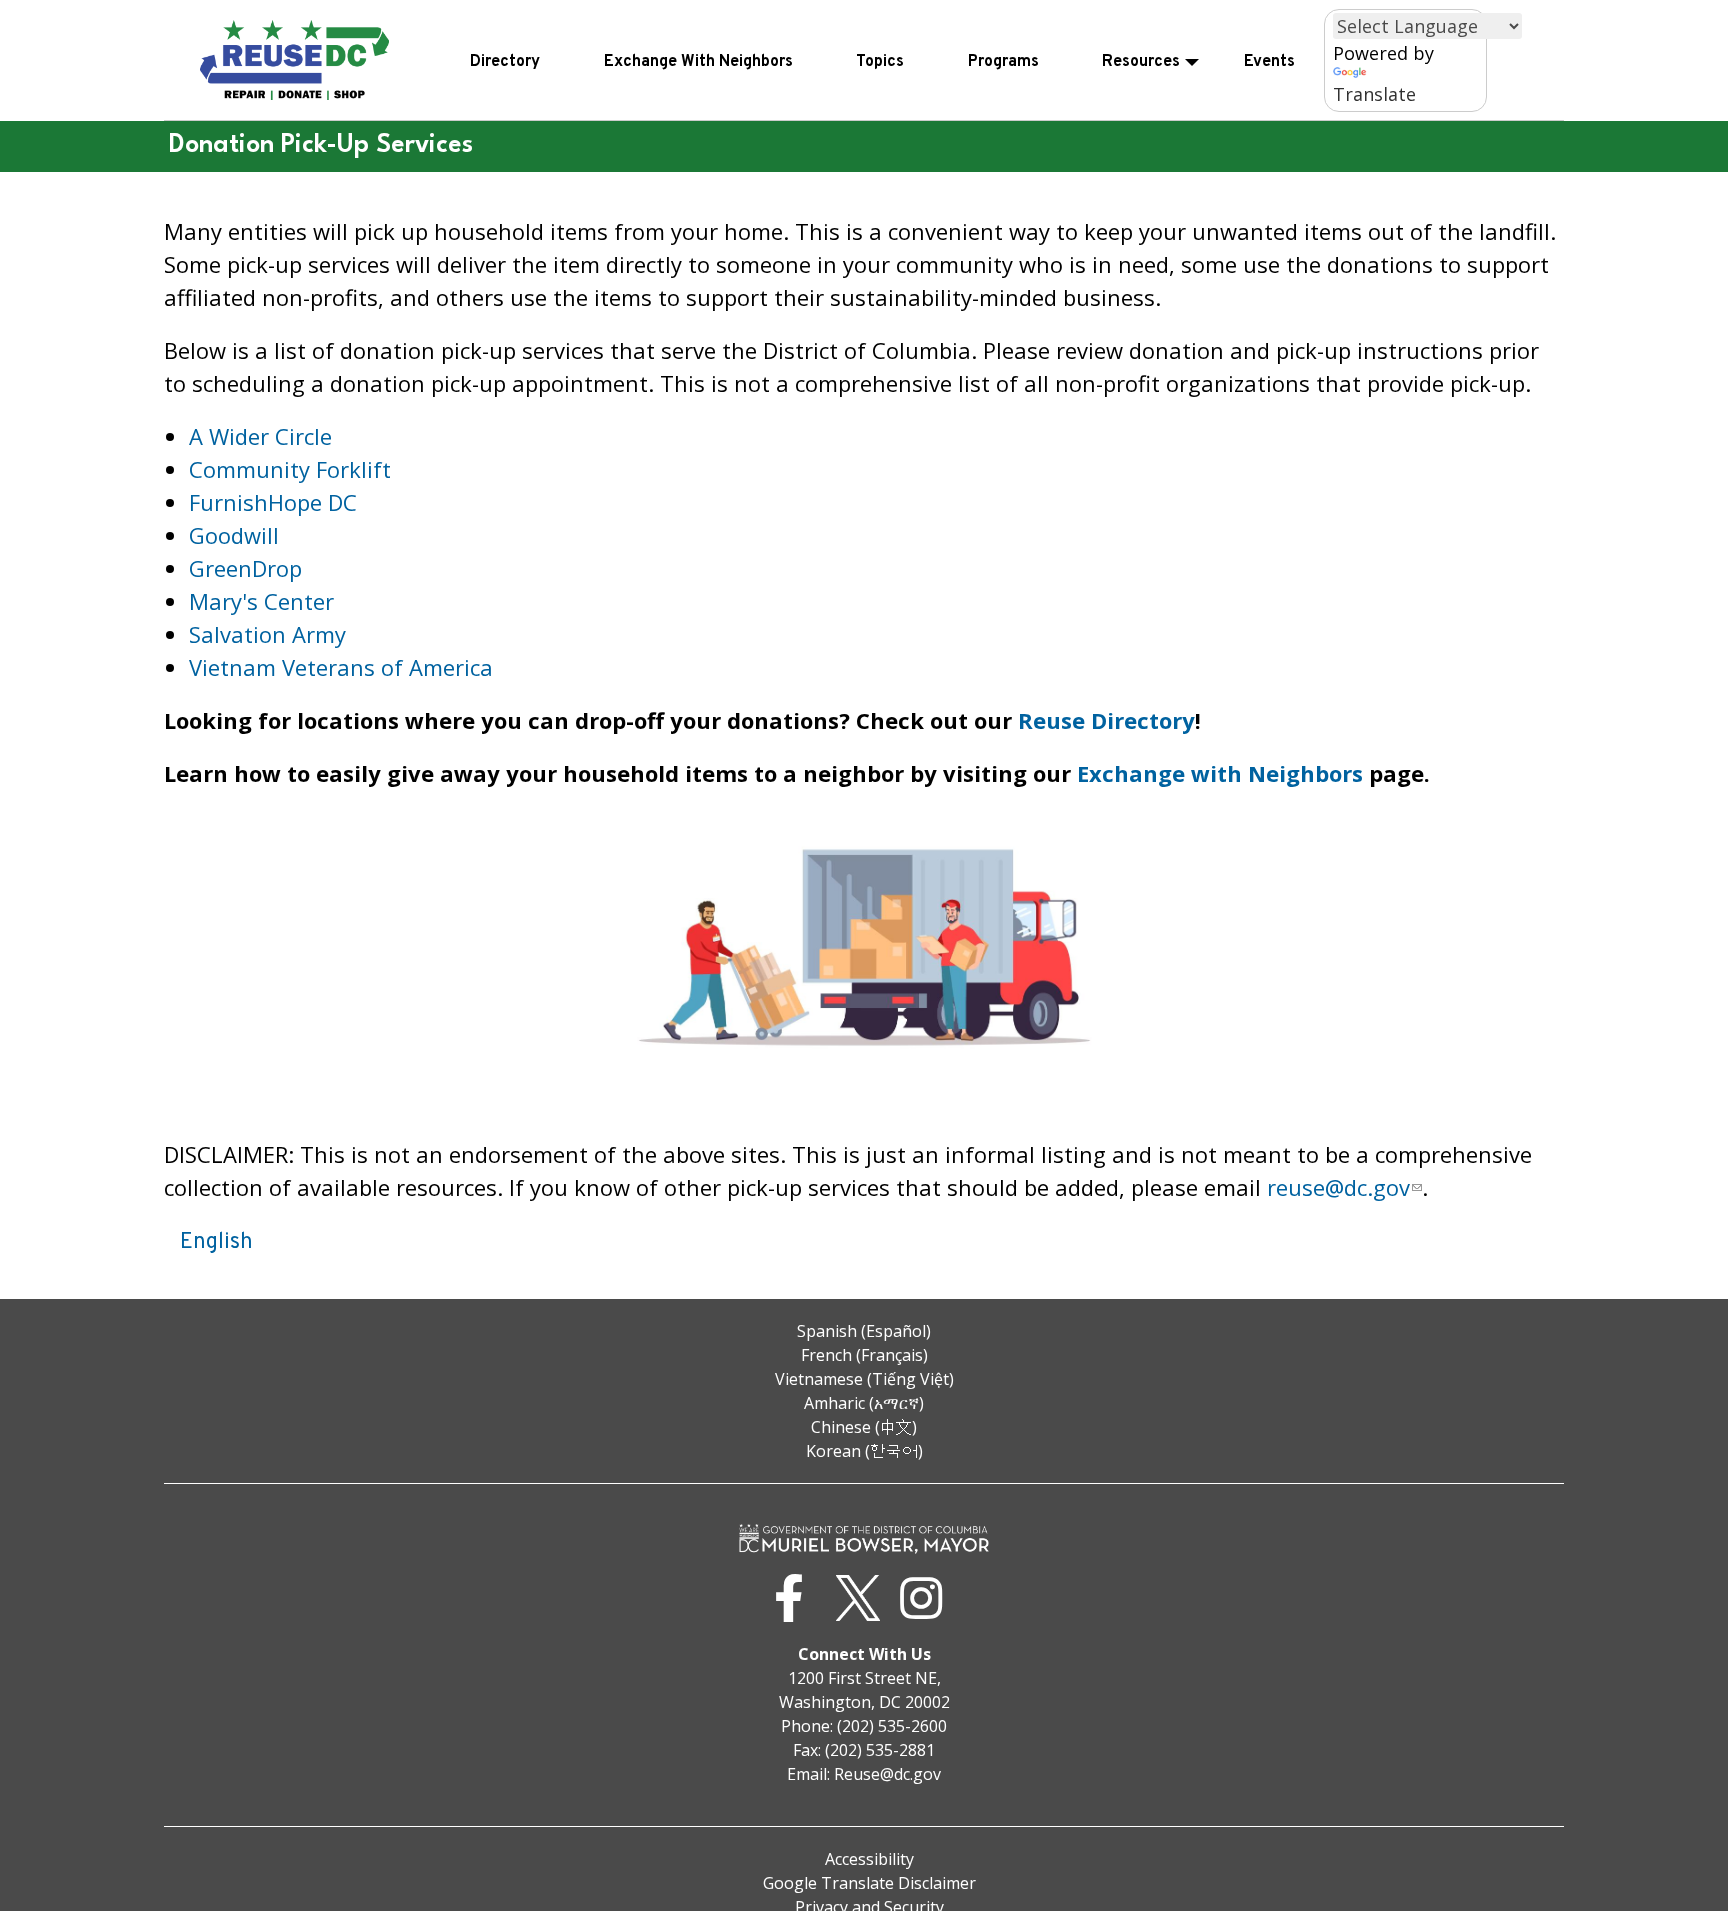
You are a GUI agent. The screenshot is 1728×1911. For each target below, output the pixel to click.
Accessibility (869, 1859)
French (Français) (864, 1355)
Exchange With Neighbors (698, 62)
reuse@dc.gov (1338, 1187)
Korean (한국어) (864, 1451)
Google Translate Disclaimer (869, 1883)
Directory (505, 62)
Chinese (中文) (864, 1427)
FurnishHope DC (273, 502)
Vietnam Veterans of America (341, 667)
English (216, 1242)
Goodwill (234, 535)
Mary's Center (261, 601)
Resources (1141, 62)
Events (1269, 62)
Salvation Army (267, 634)
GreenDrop (245, 568)
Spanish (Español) (864, 1331)
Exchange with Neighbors (1220, 773)
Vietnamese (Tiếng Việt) (864, 1379)
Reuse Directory (1106, 720)
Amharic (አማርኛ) (864, 1403)
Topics (880, 62)
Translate (1374, 94)
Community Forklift (290, 469)
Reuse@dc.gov (887, 1774)
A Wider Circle (260, 436)
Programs (1003, 62)
